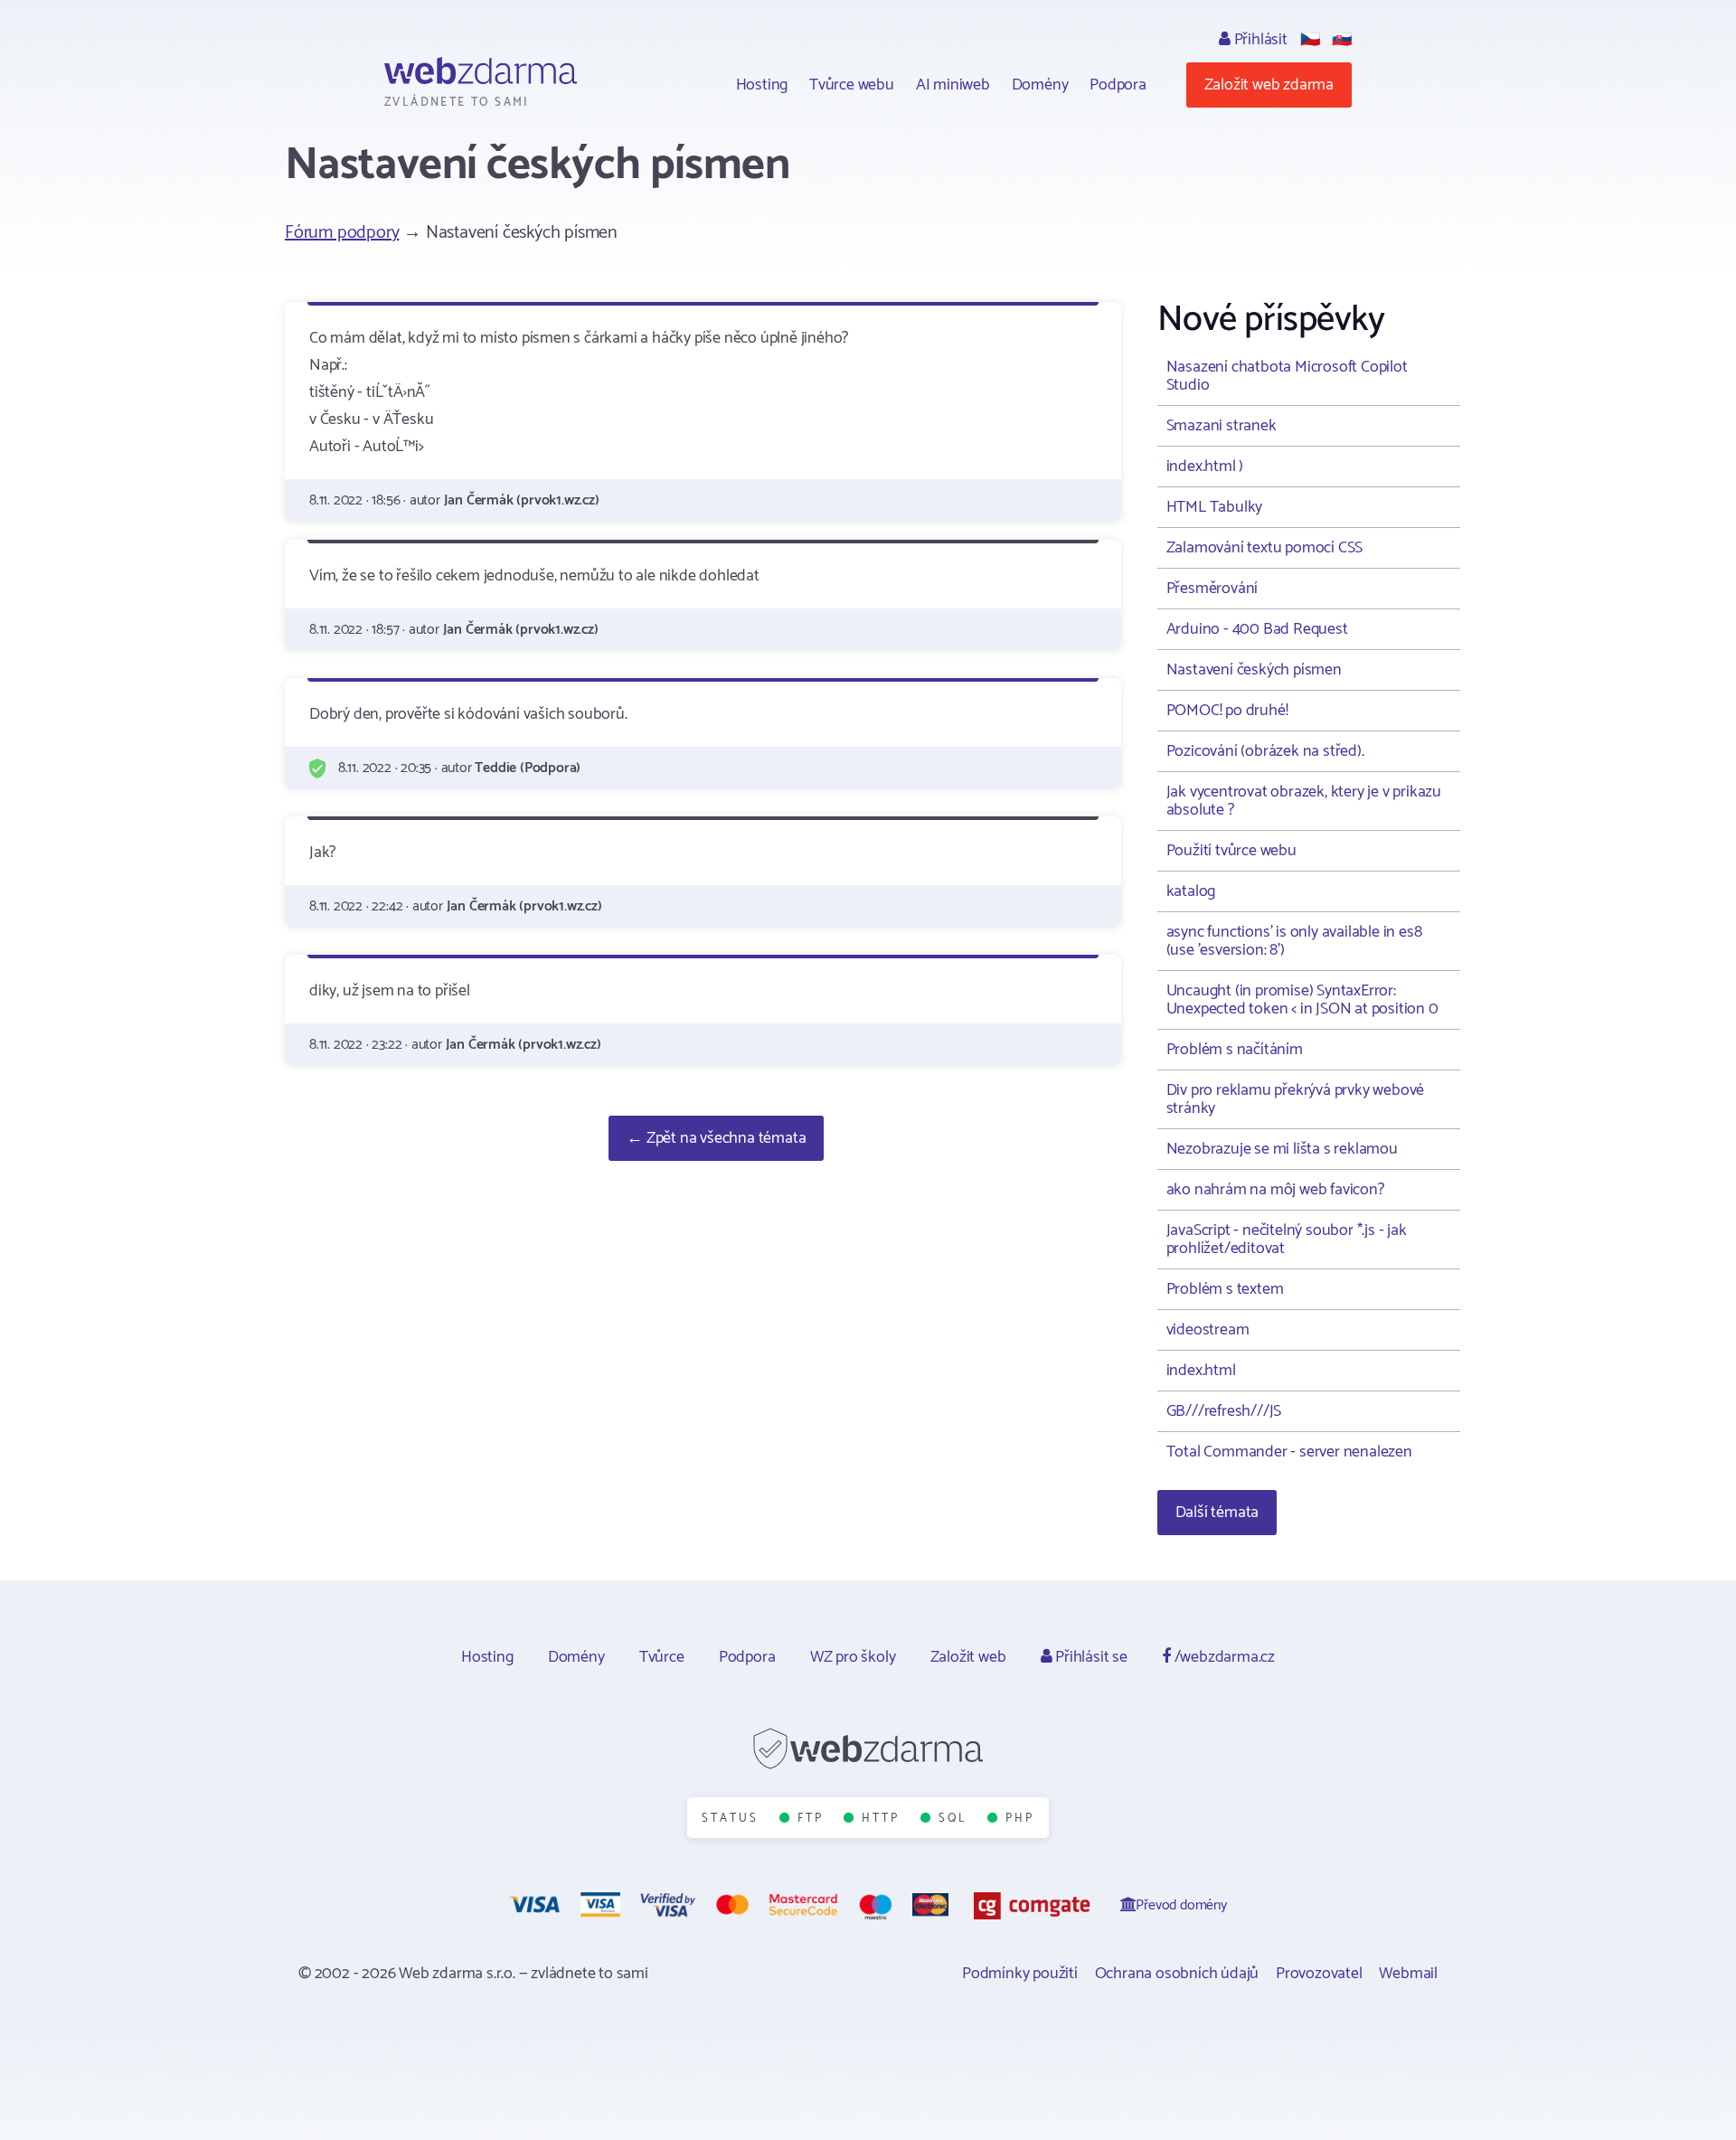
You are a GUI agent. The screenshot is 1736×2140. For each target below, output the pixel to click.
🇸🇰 (1342, 40)
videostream (1208, 1330)
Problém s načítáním (1235, 1050)
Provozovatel (1319, 1974)
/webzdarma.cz (1223, 1657)
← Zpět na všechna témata (716, 1138)
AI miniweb (953, 85)
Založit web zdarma (1269, 85)
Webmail (1408, 1974)
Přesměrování (1212, 589)
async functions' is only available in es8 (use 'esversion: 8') (1294, 941)
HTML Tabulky (1215, 507)
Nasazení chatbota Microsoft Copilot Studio (1287, 376)
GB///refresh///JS (1224, 1411)
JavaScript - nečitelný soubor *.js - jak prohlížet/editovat (1287, 1240)
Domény (1040, 85)
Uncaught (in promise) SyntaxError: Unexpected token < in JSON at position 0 (1302, 1000)
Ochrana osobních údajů (1177, 1974)
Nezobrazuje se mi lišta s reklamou (1282, 1149)
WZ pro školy (853, 1657)
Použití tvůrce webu (1231, 851)
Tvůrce (662, 1657)
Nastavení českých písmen (1254, 670)
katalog (1191, 891)
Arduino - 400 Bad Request (1257, 629)
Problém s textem (1225, 1289)
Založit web (968, 1657)
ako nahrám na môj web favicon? (1275, 1190)
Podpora (1118, 85)
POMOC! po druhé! (1227, 711)
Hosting (762, 85)
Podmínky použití (1020, 1974)
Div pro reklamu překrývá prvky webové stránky (1296, 1099)
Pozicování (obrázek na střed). (1265, 751)
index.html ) (1205, 467)
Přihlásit (1259, 40)
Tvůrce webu (852, 85)
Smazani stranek (1222, 426)
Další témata (1217, 1513)
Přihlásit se (1089, 1657)
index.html (1201, 1371)
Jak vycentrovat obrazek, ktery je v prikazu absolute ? (1304, 801)
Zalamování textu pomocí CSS (1265, 548)
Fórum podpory (342, 233)
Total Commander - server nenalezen (1289, 1452)
